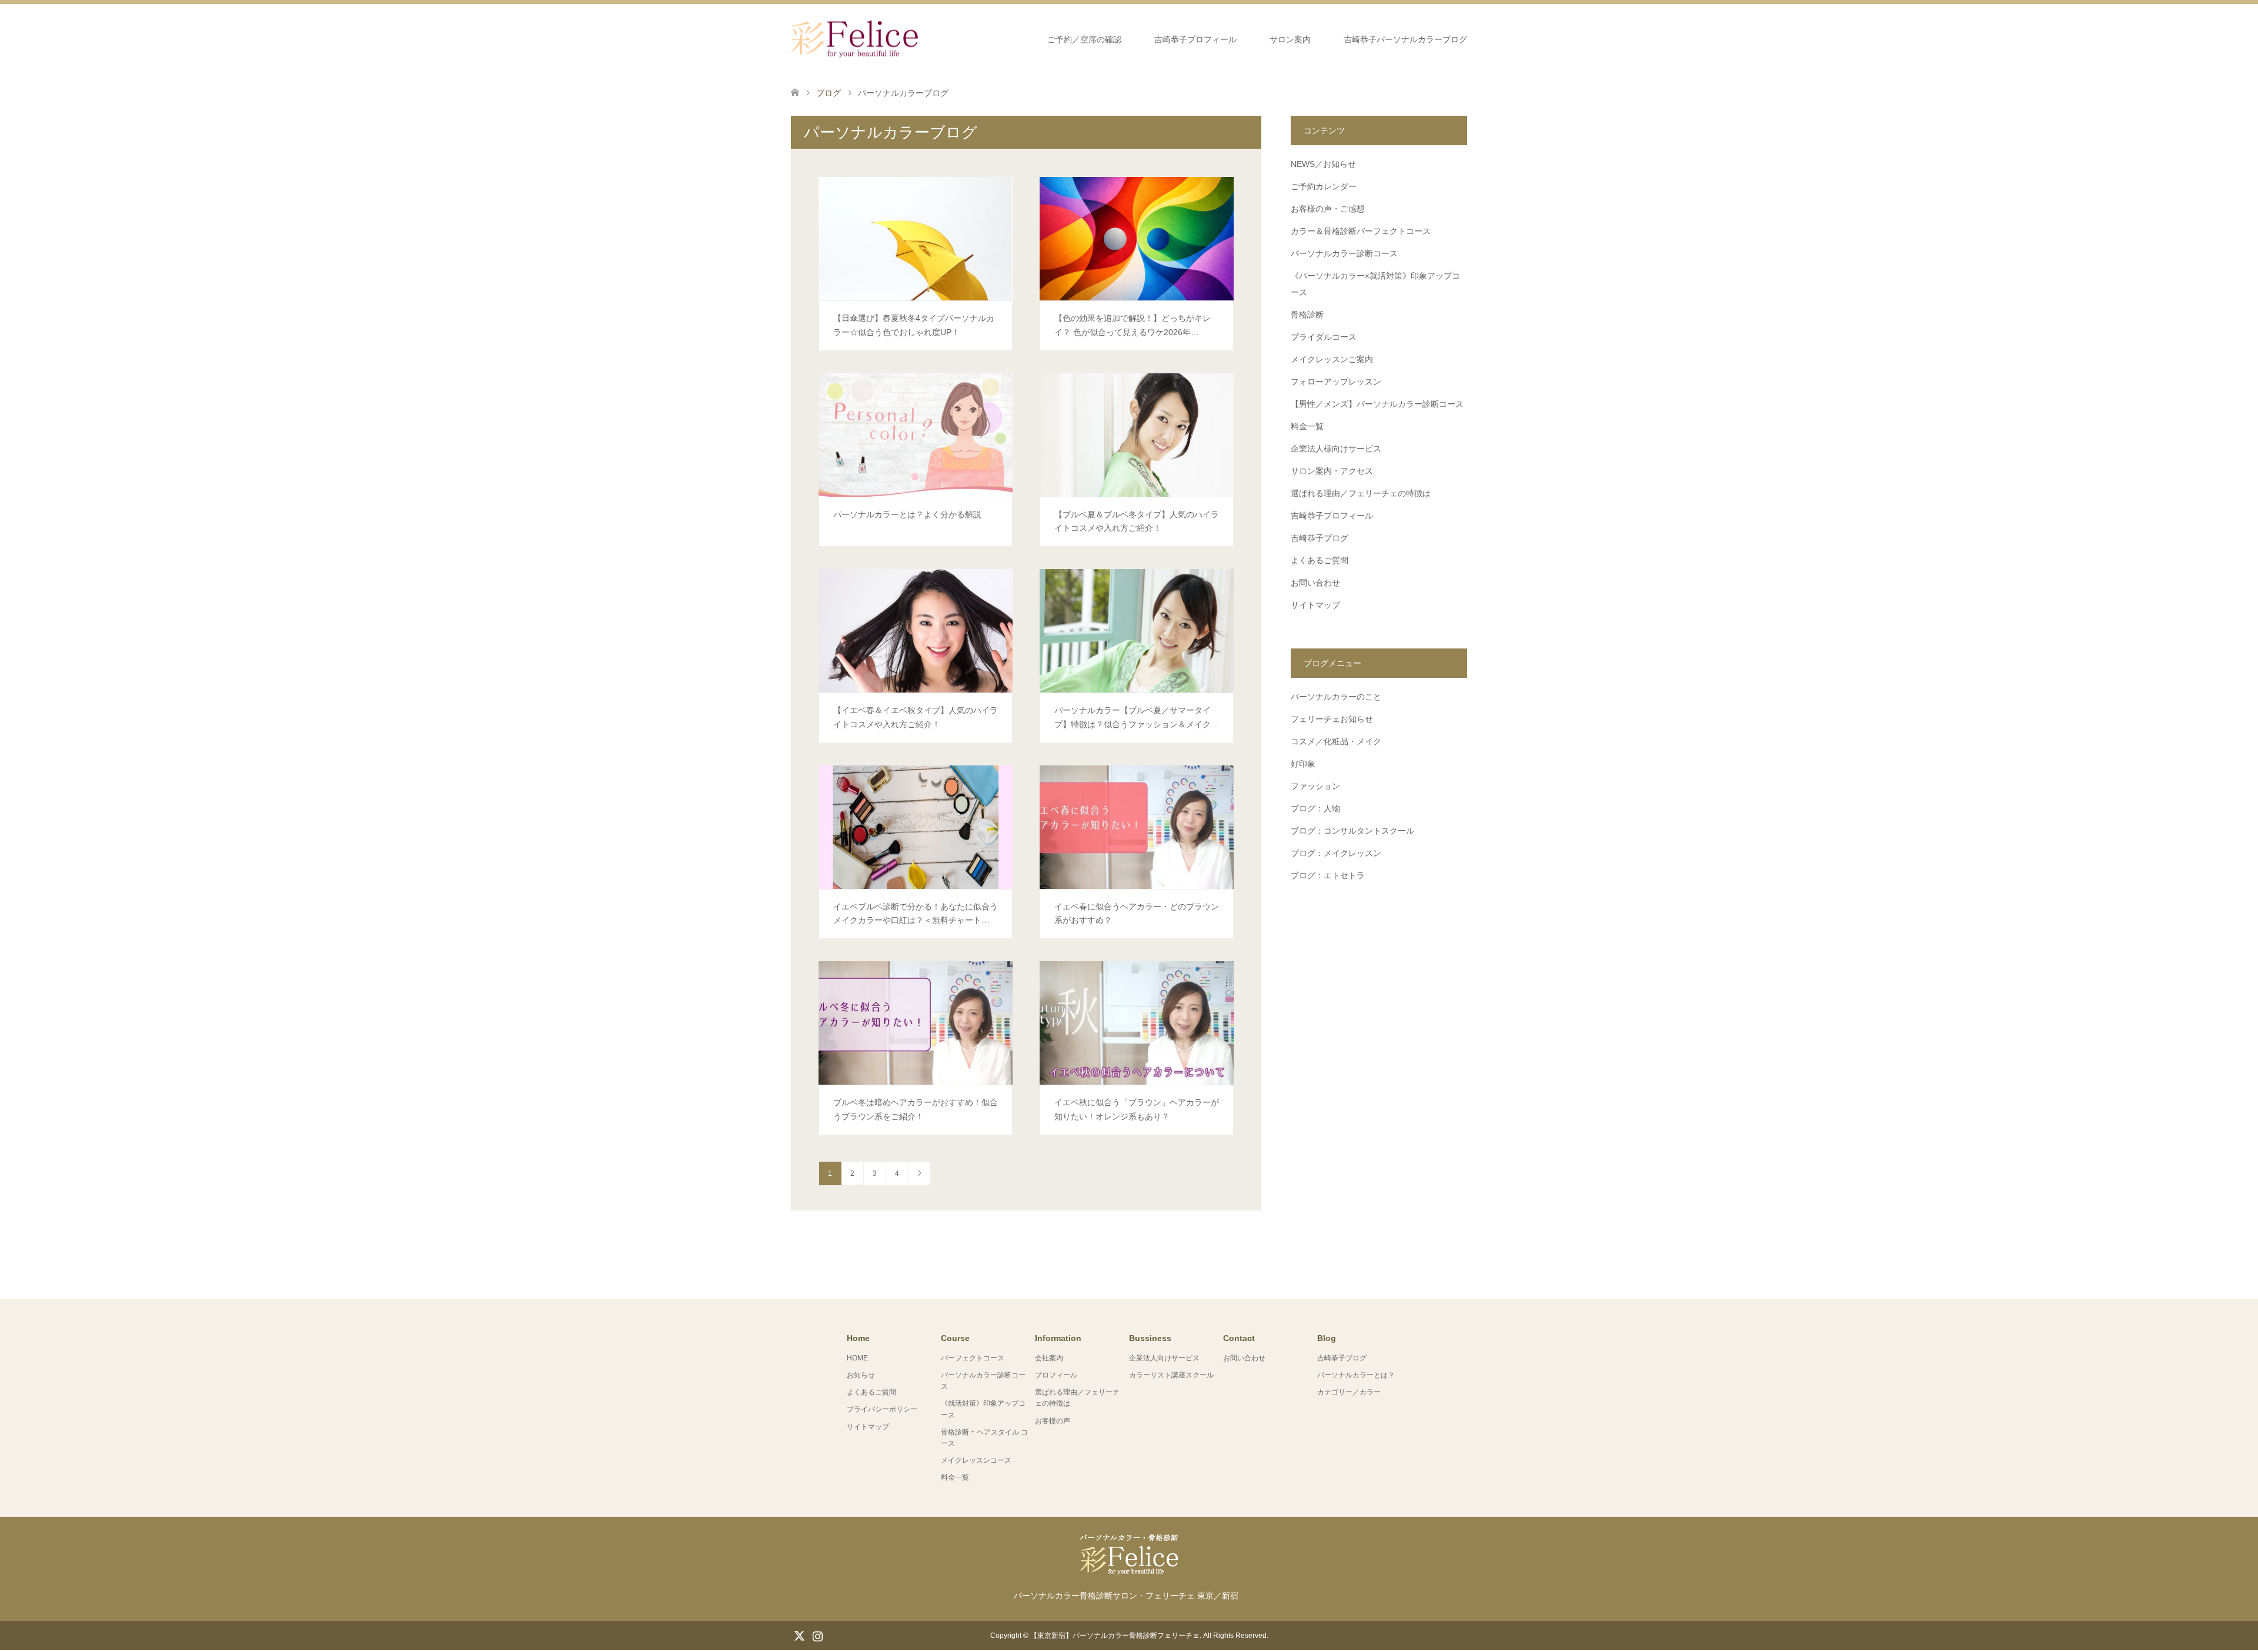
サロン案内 (1290, 39)
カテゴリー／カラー (1349, 1392)
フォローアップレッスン (1336, 382)
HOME (857, 1358)
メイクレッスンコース (976, 1460)
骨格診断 (1307, 315)
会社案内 (1049, 1358)
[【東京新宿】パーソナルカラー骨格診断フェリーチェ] (918, 39)
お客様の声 (1053, 1421)
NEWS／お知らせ (1323, 164)
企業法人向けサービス (1164, 1358)
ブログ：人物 (1315, 808)
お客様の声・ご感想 (1328, 209)
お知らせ (861, 1375)
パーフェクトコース (973, 1358)
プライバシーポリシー (882, 1409)
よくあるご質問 (1320, 560)
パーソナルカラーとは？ (1356, 1375)
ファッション (1315, 786)
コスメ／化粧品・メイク (1336, 741)
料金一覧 (1307, 426)
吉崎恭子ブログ (1320, 538)
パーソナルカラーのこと (1336, 697)
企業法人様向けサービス (1336, 449)
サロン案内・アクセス (1332, 471)
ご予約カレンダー (1324, 186)
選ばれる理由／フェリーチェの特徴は (1361, 493)
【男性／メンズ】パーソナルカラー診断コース (1377, 404)
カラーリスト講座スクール (1171, 1375)
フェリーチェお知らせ (1332, 719)
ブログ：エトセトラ (1328, 875)
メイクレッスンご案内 (1332, 359)
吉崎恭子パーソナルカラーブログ (1405, 39)
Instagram (817, 1635)
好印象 (1303, 764)
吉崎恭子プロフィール (1195, 39)
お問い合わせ (1315, 583)
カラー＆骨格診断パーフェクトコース (1361, 231)
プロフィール (1056, 1375)
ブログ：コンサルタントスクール (1352, 831)
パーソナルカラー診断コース (1344, 253)
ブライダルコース (1324, 337)
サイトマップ (1315, 605)
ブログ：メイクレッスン (1336, 853)
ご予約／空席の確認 (1084, 39)
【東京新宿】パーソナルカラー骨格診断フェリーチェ (1115, 1636)
